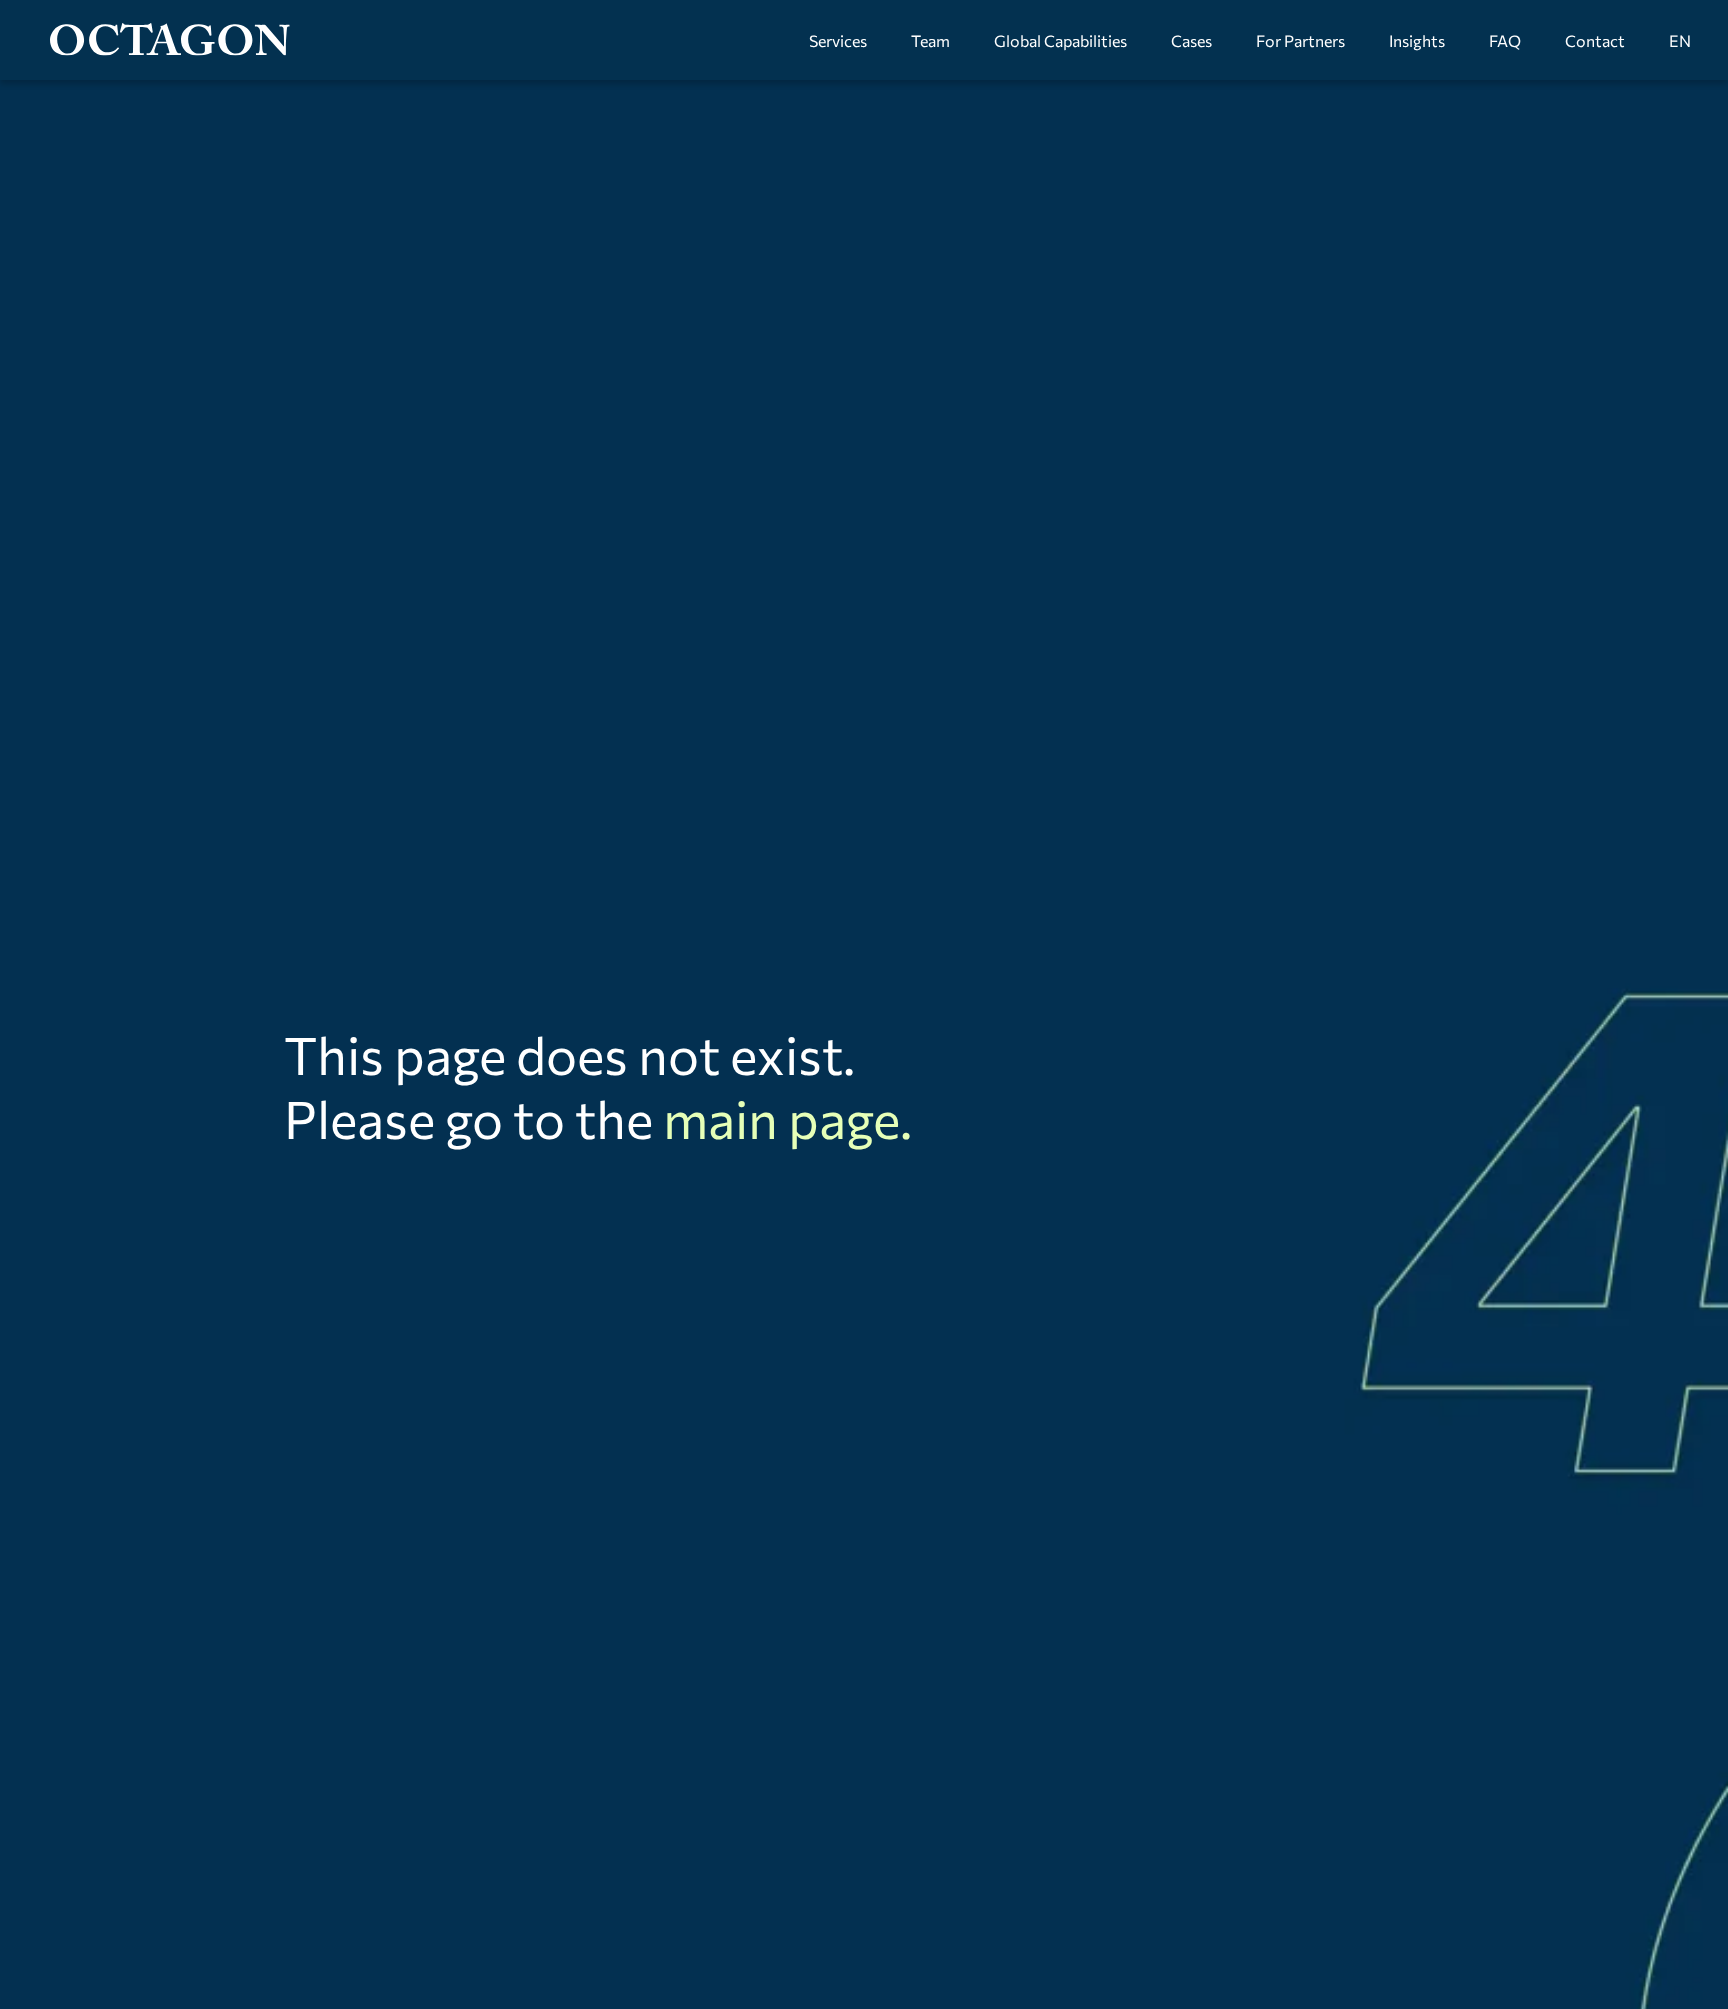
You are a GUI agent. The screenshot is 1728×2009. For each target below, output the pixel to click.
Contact (1595, 40)
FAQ (1505, 40)
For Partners (1300, 40)
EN (1680, 40)
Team (930, 40)
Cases (1191, 40)
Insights (1417, 40)
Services (838, 40)
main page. (787, 1118)
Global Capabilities (1060, 40)
